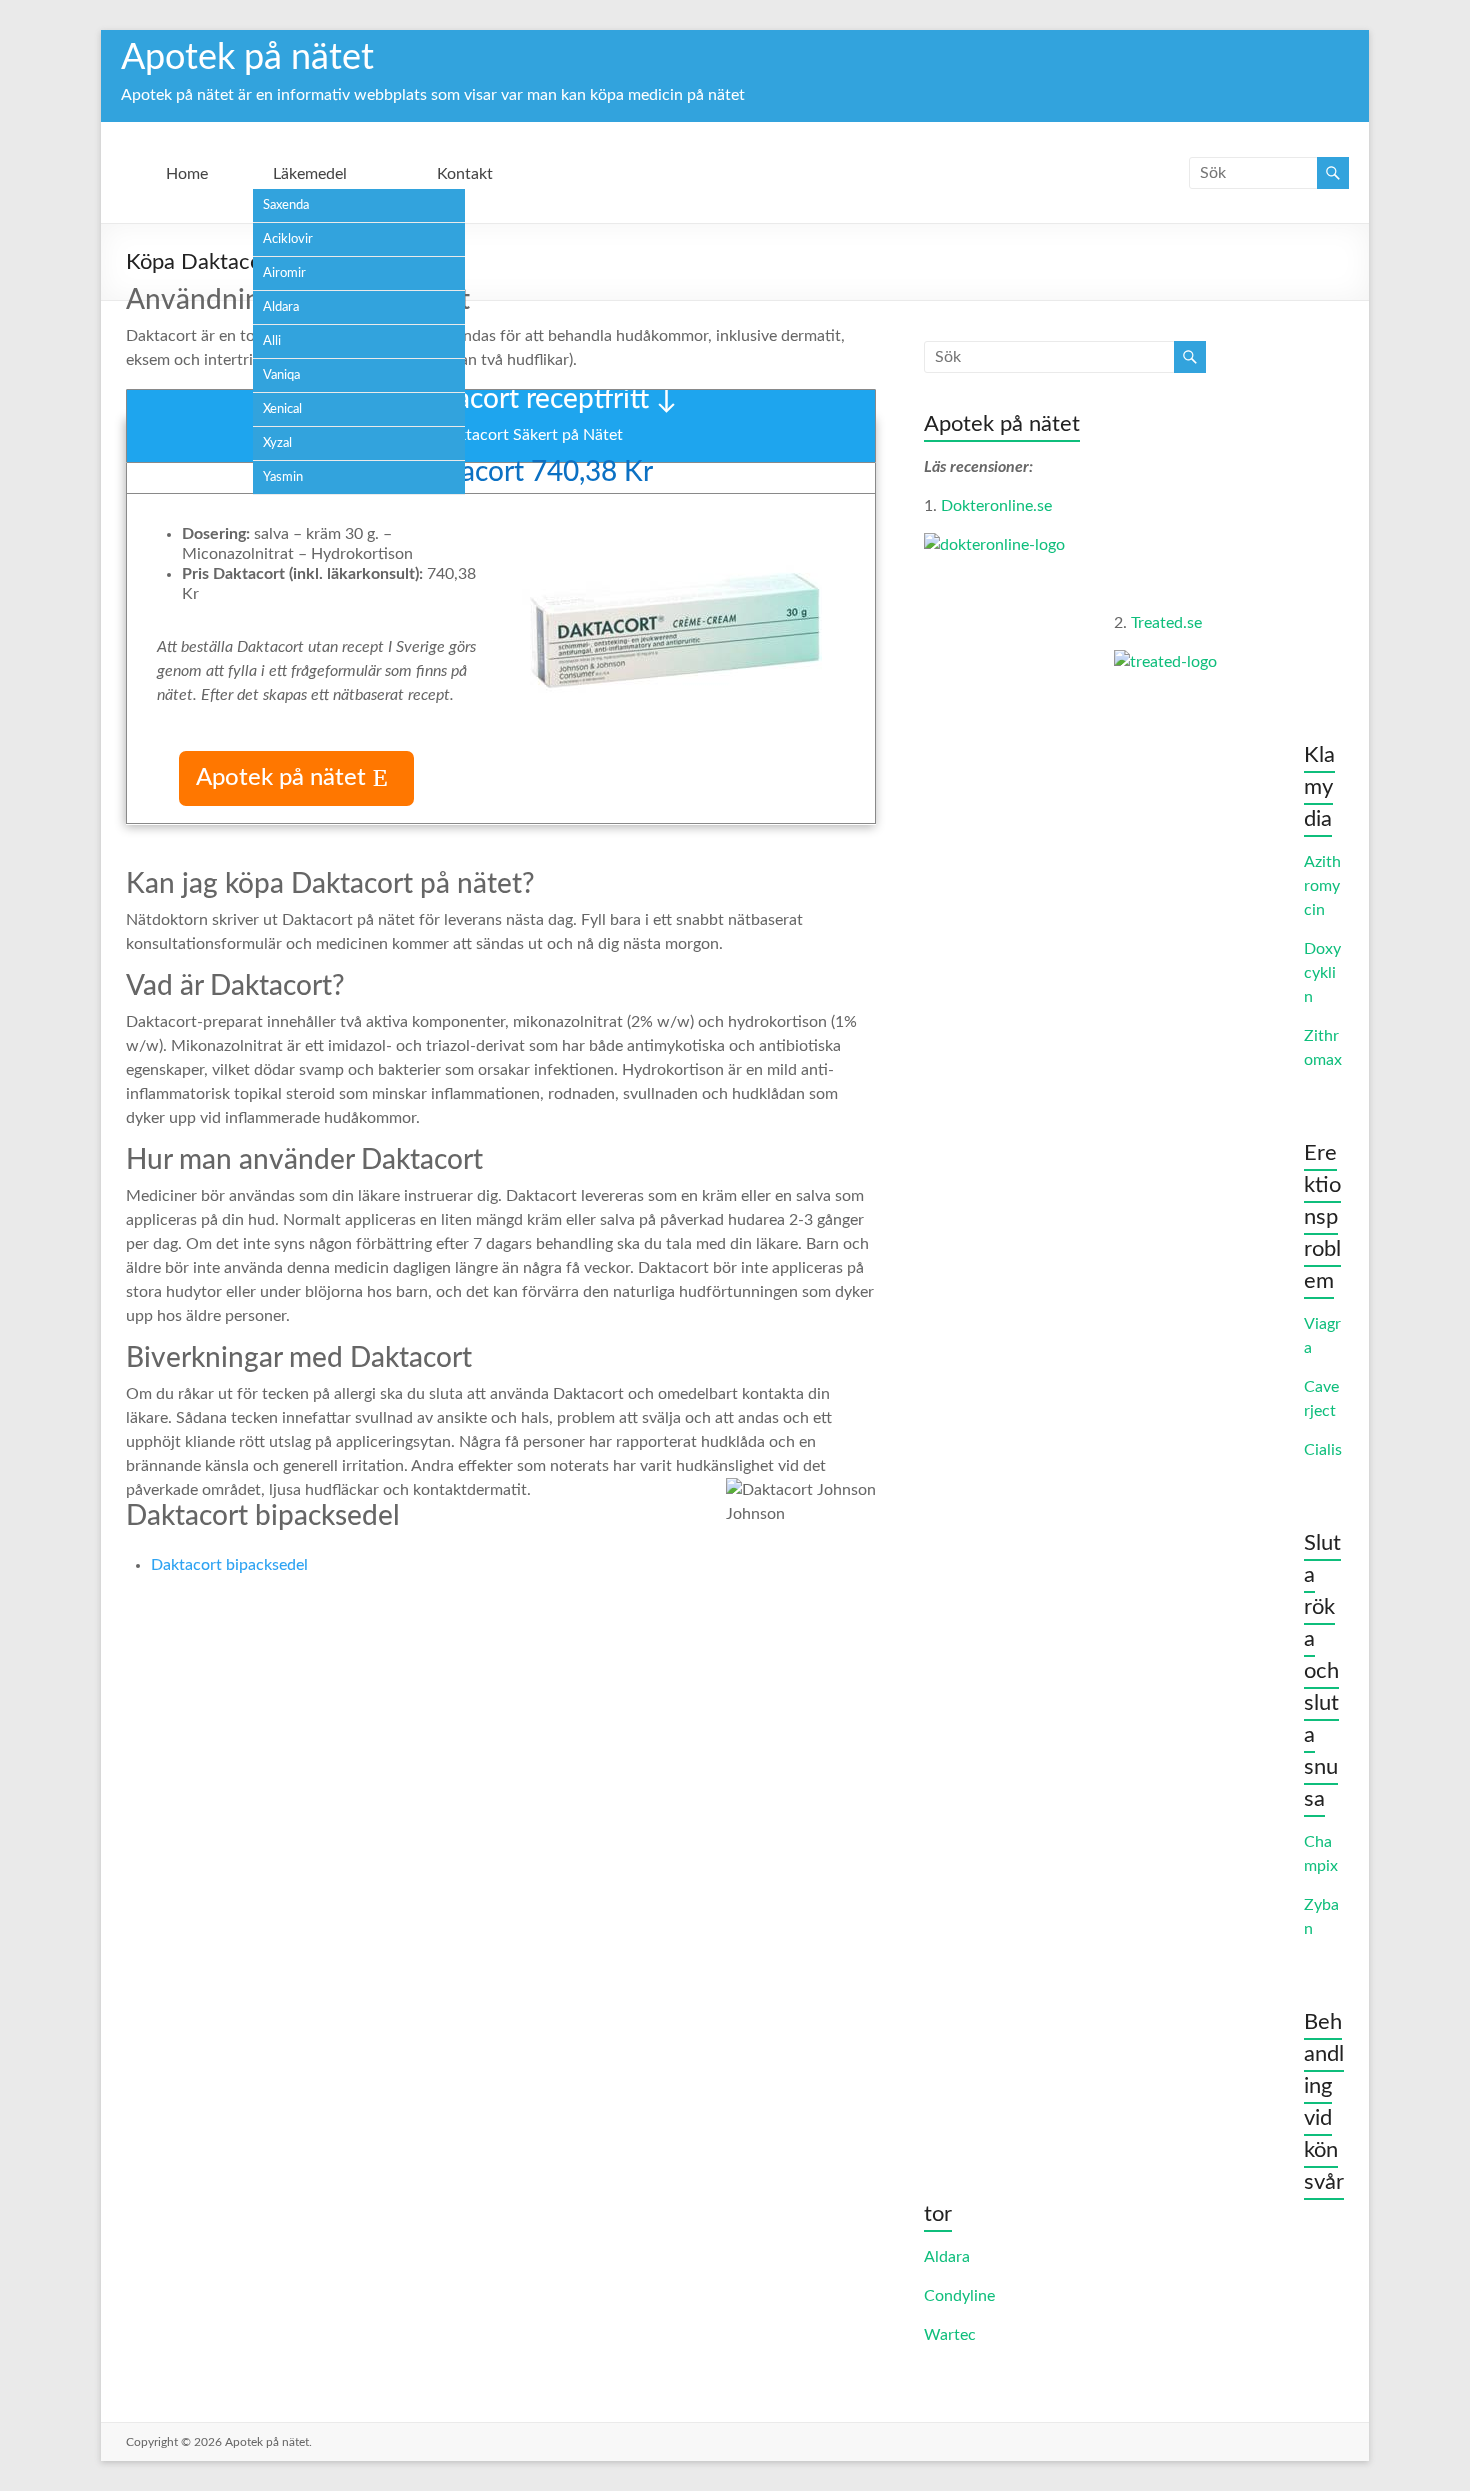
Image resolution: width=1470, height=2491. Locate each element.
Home (187, 174)
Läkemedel (310, 174)
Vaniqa (281, 375)
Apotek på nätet (247, 58)
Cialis (1323, 1450)
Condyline (959, 2296)
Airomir (284, 273)
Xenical (282, 409)
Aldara (281, 307)
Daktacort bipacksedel (229, 1565)
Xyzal (277, 443)
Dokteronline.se (996, 506)
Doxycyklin (1322, 973)
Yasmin (283, 477)
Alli (272, 341)
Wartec (950, 2335)
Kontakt (465, 174)
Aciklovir (288, 239)
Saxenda (286, 205)
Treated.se (1166, 623)
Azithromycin (1322, 886)
